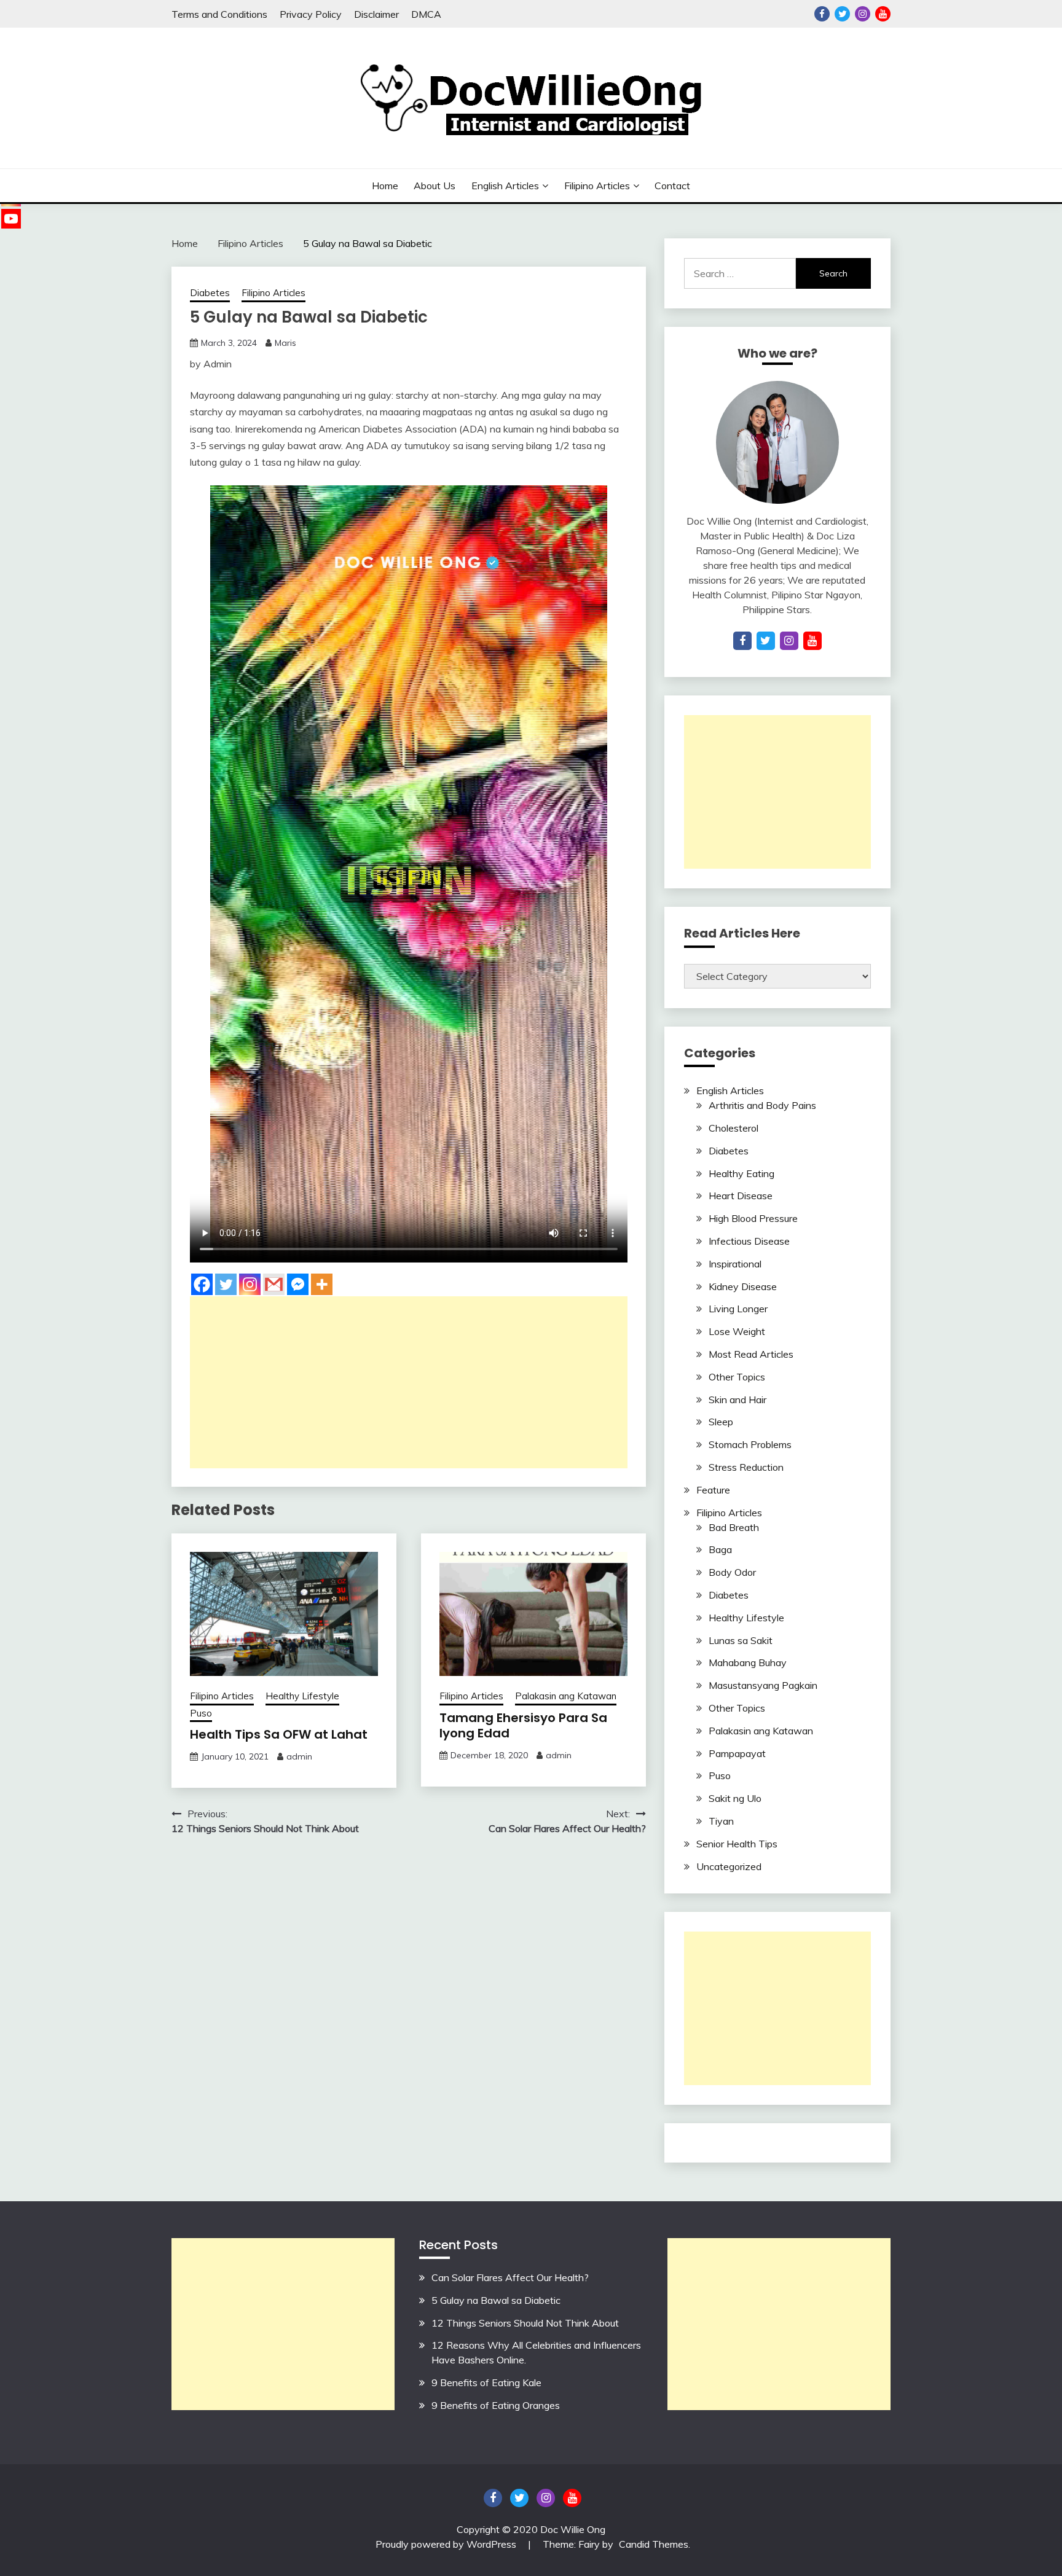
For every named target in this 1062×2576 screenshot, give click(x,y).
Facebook (822, 14)
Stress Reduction (746, 1467)
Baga (720, 1549)
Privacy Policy (311, 14)
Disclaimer (376, 14)
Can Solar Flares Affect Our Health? (510, 2277)
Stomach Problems (750, 1444)
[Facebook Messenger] (298, 1284)
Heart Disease (741, 1196)
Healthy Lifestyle (302, 1696)
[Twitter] (226, 1284)
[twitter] (766, 641)
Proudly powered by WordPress (447, 2544)
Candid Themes (654, 2544)
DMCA (426, 14)
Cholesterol (734, 1128)
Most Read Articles (751, 1354)
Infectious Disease (749, 1241)
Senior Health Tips (737, 1844)
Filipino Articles (597, 186)
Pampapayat (737, 1753)
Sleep (721, 1422)
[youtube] (812, 641)
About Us (435, 186)
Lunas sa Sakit (741, 1640)
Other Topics (737, 1377)
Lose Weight (737, 1331)
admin (299, 1756)
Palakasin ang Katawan (566, 1696)
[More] (322, 1284)
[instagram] (789, 641)
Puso (201, 1713)
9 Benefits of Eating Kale (486, 2382)
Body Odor (732, 1572)
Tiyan (721, 1821)
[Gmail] (274, 1284)
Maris (285, 343)
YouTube (883, 14)
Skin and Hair (737, 1400)
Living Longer (738, 1309)
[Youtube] (11, 219)
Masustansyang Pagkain (763, 1685)
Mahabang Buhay (748, 1662)
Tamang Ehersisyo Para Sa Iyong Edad (523, 1725)
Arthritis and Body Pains (762, 1105)
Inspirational (735, 1264)
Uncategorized (729, 1866)
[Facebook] (202, 1284)
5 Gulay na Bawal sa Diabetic (496, 2300)
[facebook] (742, 641)
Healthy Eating (741, 1173)
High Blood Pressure (753, 1218)
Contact (672, 186)
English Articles (505, 186)
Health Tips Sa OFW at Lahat (279, 1734)
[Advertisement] (409, 1382)
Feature (713, 1490)
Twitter (842, 14)
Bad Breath (734, 1527)
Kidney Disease (743, 1286)
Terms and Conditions (219, 14)
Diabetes (210, 293)
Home (385, 186)
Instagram (863, 14)
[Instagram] (250, 1284)
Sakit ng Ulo (735, 1798)
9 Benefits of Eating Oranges (496, 2405)
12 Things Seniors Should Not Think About (525, 2323)
